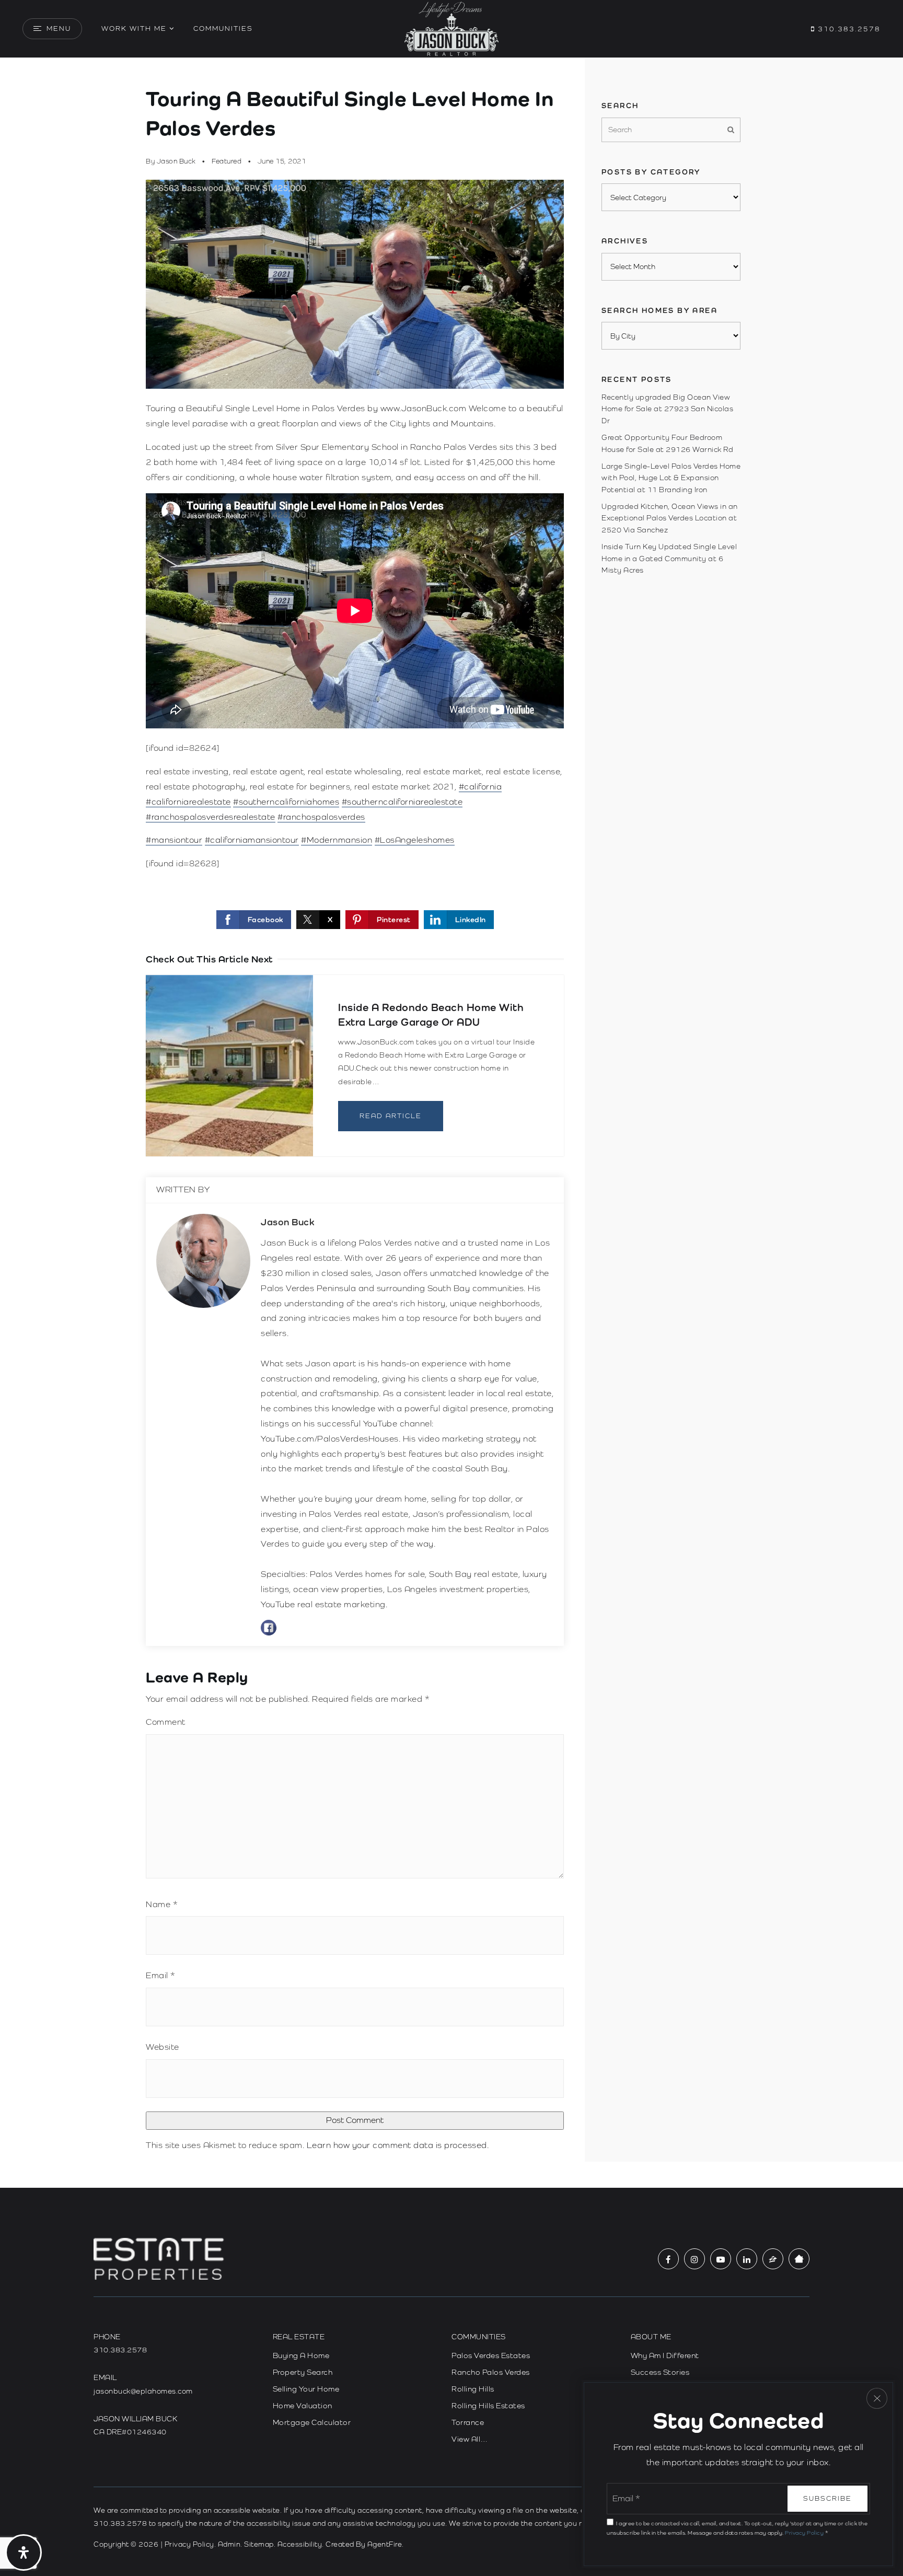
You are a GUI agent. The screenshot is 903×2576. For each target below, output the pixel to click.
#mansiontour (174, 840)
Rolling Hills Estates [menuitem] (488, 2406)
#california (481, 787)
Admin (229, 2544)
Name (162, 1904)
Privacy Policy (189, 2544)
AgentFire (385, 2544)
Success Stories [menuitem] (660, 2372)
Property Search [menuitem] (303, 2372)
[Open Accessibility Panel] (24, 2552)
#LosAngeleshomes (415, 840)
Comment (166, 1722)
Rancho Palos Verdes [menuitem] (491, 2372)
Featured (227, 161)
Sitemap (259, 2544)
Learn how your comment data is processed (397, 2145)
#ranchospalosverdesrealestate (211, 817)
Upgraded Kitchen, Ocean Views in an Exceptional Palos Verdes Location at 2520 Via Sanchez (670, 518)
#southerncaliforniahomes (286, 802)
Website (163, 2047)
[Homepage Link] (451, 28)
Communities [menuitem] (223, 28)
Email (161, 1975)
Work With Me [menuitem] (134, 28)
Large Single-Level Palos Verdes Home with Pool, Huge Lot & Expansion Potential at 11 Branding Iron (671, 478)
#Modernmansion (337, 840)
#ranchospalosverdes (321, 817)
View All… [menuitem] (470, 2439)
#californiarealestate (188, 802)
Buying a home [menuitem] (301, 2355)
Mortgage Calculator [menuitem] (312, 2422)
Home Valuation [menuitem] (303, 2406)
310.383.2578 (848, 29)
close (877, 2398)
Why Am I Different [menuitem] (665, 2355)
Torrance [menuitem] (468, 2422)
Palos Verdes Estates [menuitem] (491, 2355)
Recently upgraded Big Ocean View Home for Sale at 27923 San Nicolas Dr (667, 409)
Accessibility (300, 2544)
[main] (451, 1123)
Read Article (391, 1116)
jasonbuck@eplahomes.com (143, 2391)
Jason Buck (176, 161)
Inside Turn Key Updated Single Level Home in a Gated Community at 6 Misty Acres (669, 558)
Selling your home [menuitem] (306, 2389)
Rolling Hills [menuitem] (473, 2389)
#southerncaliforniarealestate (402, 802)
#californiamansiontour (252, 840)
